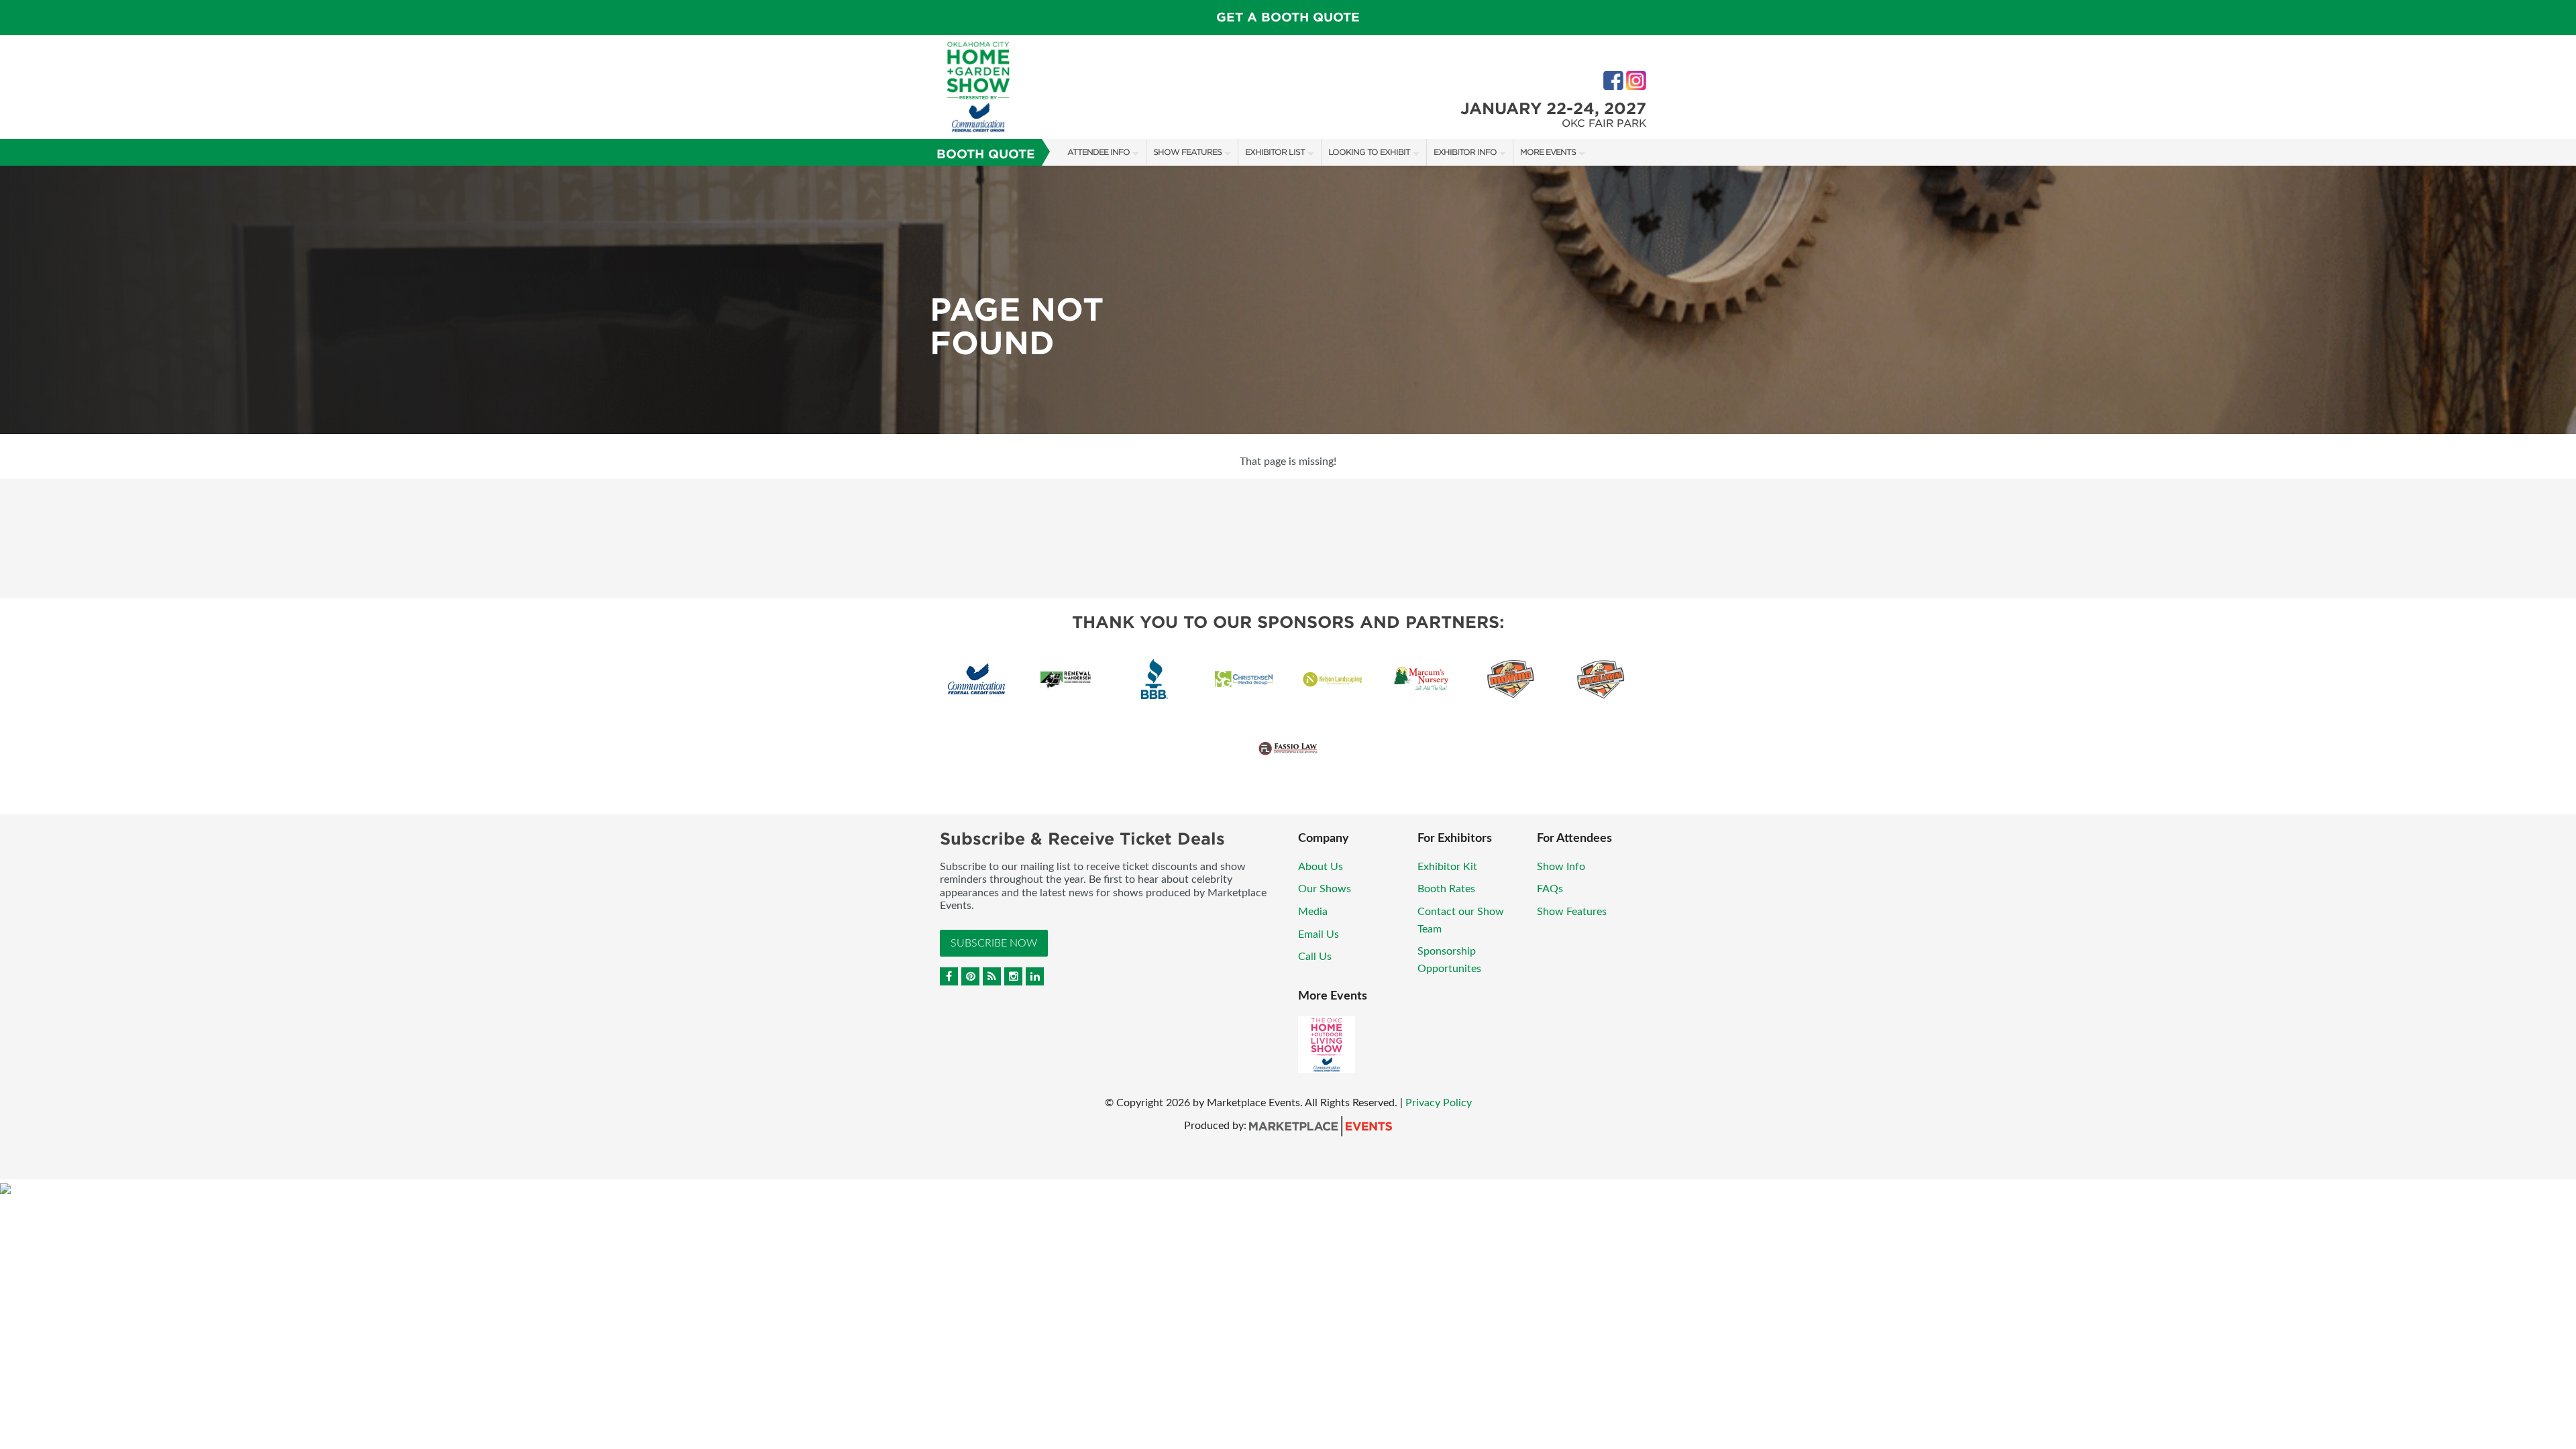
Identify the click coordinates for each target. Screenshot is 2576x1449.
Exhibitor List (1275, 152)
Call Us (1315, 957)
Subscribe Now (994, 943)
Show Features (1187, 152)
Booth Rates (1446, 889)
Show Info (1561, 867)
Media (1313, 912)
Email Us (1319, 934)
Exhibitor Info (1465, 152)
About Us (1321, 867)
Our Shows (1325, 889)
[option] (1288, 300)
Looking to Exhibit (1369, 152)
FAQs (1550, 889)
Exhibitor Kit (1447, 867)
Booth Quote (986, 154)
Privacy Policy (1439, 1103)
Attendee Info (1098, 152)
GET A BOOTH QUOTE (1288, 17)
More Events (1548, 152)
